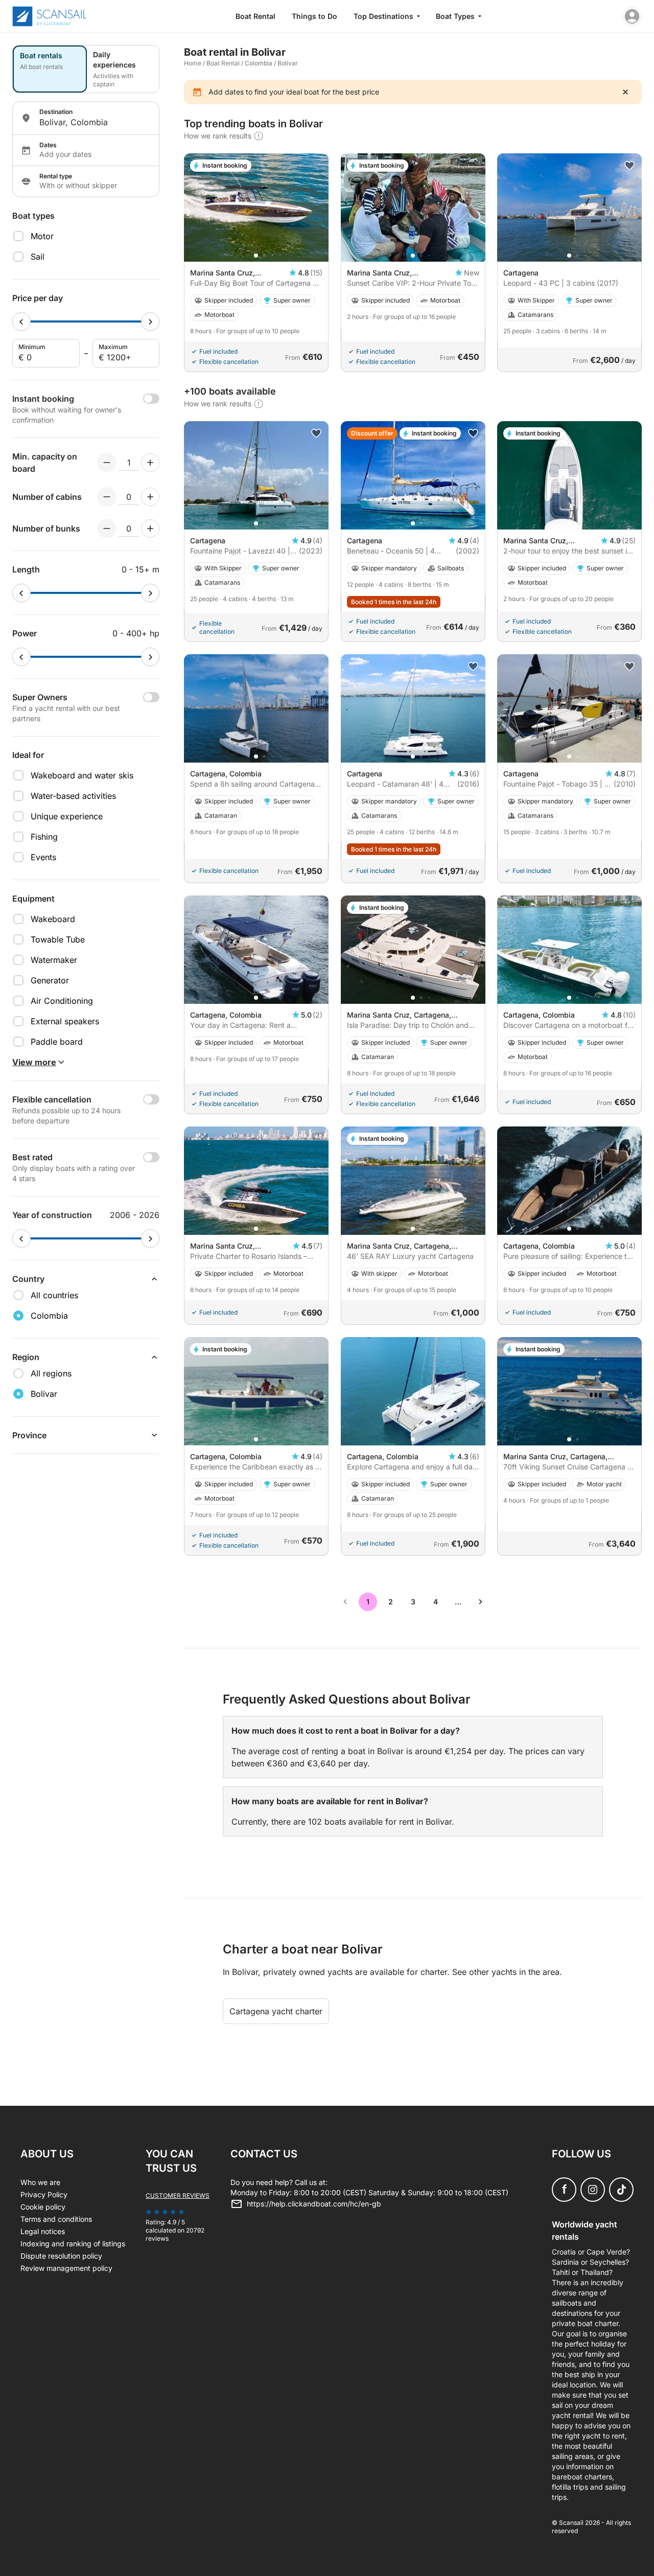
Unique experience (67, 816)
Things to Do (314, 16)
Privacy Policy (44, 2194)
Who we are (40, 2182)
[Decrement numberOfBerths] (107, 528)
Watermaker (54, 960)
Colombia (259, 63)
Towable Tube (58, 939)
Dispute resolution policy (61, 2256)
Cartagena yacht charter (276, 2011)
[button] (256, 256)
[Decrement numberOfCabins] (107, 497)
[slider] (21, 321)
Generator (50, 980)
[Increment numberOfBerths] (150, 528)
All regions (51, 1373)
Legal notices (43, 2231)
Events (43, 857)
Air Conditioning (62, 1001)
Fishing (44, 837)
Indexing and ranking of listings (73, 2244)
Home (193, 63)
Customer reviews (178, 2195)
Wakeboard (53, 919)
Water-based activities (73, 796)
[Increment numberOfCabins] (150, 497)
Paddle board (57, 1042)
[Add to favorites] (629, 166)
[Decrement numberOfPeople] (107, 463)
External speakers (65, 1021)
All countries (54, 1295)
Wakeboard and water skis (82, 775)
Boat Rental (255, 16)
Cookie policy (43, 2207)
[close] (625, 92)
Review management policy (66, 2268)
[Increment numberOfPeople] (150, 463)
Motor (42, 236)
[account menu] (632, 16)
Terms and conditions (56, 2219)
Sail (38, 257)
